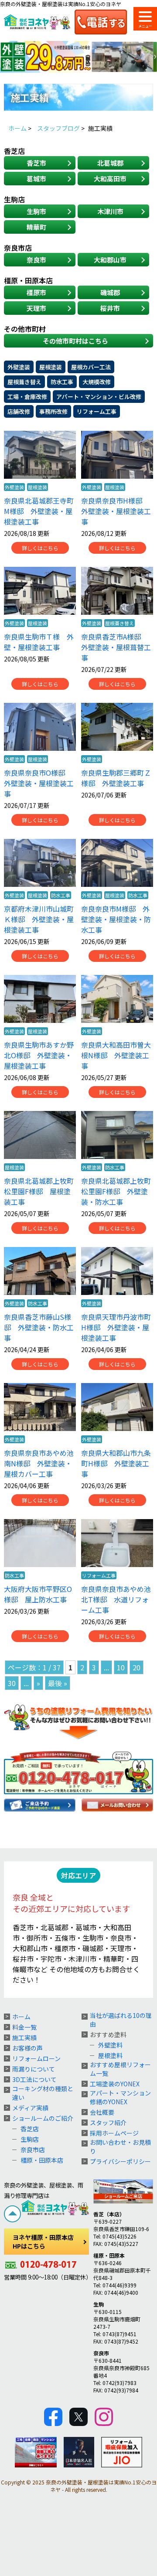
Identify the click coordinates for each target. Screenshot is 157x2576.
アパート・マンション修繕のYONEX (120, 2097)
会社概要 (102, 2112)
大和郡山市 (110, 260)
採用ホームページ (114, 2133)
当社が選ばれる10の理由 (121, 2020)
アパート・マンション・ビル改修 (99, 397)
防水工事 (62, 382)
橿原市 (36, 292)
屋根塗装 (51, 367)
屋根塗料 (110, 2055)
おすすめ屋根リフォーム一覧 (120, 2069)
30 (12, 1683)
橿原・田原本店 (42, 2160)
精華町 (36, 227)
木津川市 (110, 211)
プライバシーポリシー (120, 2161)
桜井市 (110, 308)
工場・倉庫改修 (27, 397)
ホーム (21, 2017)
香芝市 (36, 163)
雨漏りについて (34, 2069)
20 (137, 1667)
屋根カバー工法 (91, 367)
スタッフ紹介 (108, 2123)
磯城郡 (110, 292)
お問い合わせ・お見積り (120, 2147)
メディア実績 (30, 2108)
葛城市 (36, 179)
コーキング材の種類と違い (43, 2093)
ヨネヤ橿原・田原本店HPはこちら (43, 2242)
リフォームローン (36, 2058)
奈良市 (36, 260)
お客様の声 (27, 2048)
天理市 (36, 308)
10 (121, 1667)
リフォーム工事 (97, 411)
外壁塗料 (110, 2045)
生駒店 (30, 2139)
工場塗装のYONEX (115, 2084)
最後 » (58, 1683)
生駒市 (36, 211)
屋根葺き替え (24, 382)
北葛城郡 (110, 163)
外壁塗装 (19, 367)
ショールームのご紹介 (43, 2118)
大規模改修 (97, 382)
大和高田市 (110, 179)
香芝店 (30, 2129)
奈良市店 (33, 2150)
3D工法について (34, 2079)
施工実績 (24, 2038)
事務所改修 (53, 411)
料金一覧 (24, 2027)
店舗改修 (19, 411)
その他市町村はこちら (75, 341)
